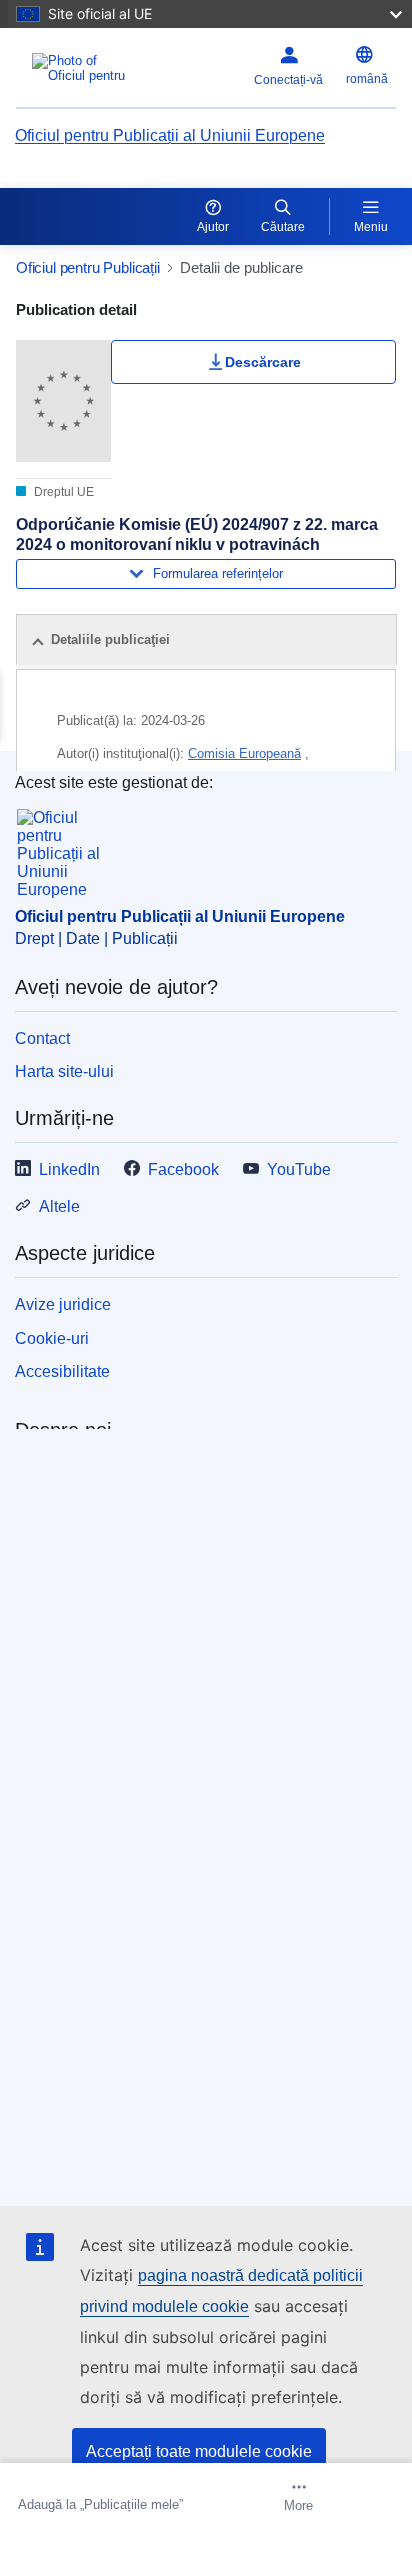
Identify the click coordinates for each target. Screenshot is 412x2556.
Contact (42, 1038)
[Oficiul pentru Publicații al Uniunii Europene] (82, 68)
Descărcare (263, 362)
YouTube (299, 1169)
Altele (59, 1206)
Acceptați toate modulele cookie (199, 2451)
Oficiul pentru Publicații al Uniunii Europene (170, 135)
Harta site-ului (64, 1071)
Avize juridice (63, 1304)
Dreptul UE (62, 492)
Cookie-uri (52, 1338)
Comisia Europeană (244, 753)
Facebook (183, 1169)
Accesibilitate (62, 1371)
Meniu (371, 227)
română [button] (367, 79)
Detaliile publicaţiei (110, 639)
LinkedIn (69, 1169)
